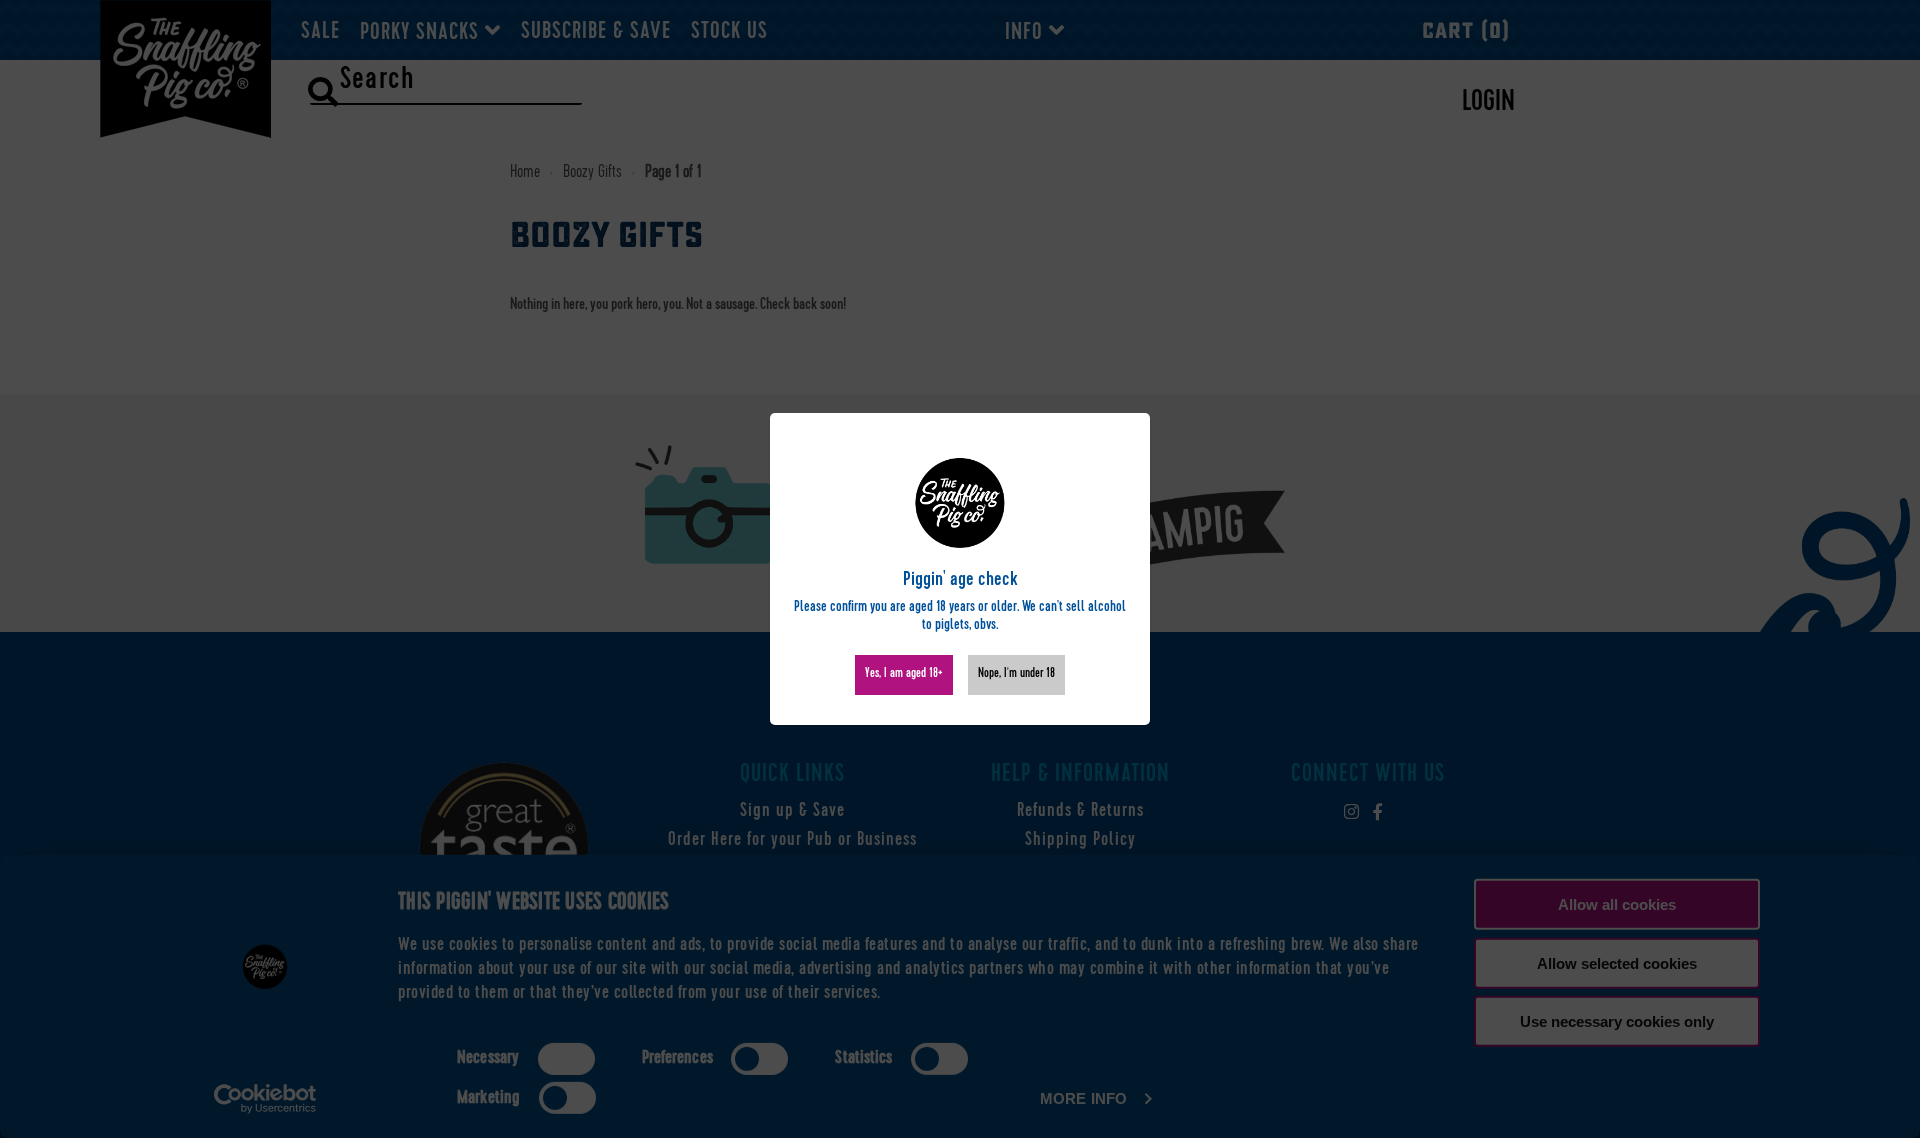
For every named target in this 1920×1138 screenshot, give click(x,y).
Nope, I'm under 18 (1016, 674)
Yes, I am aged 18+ (904, 674)
